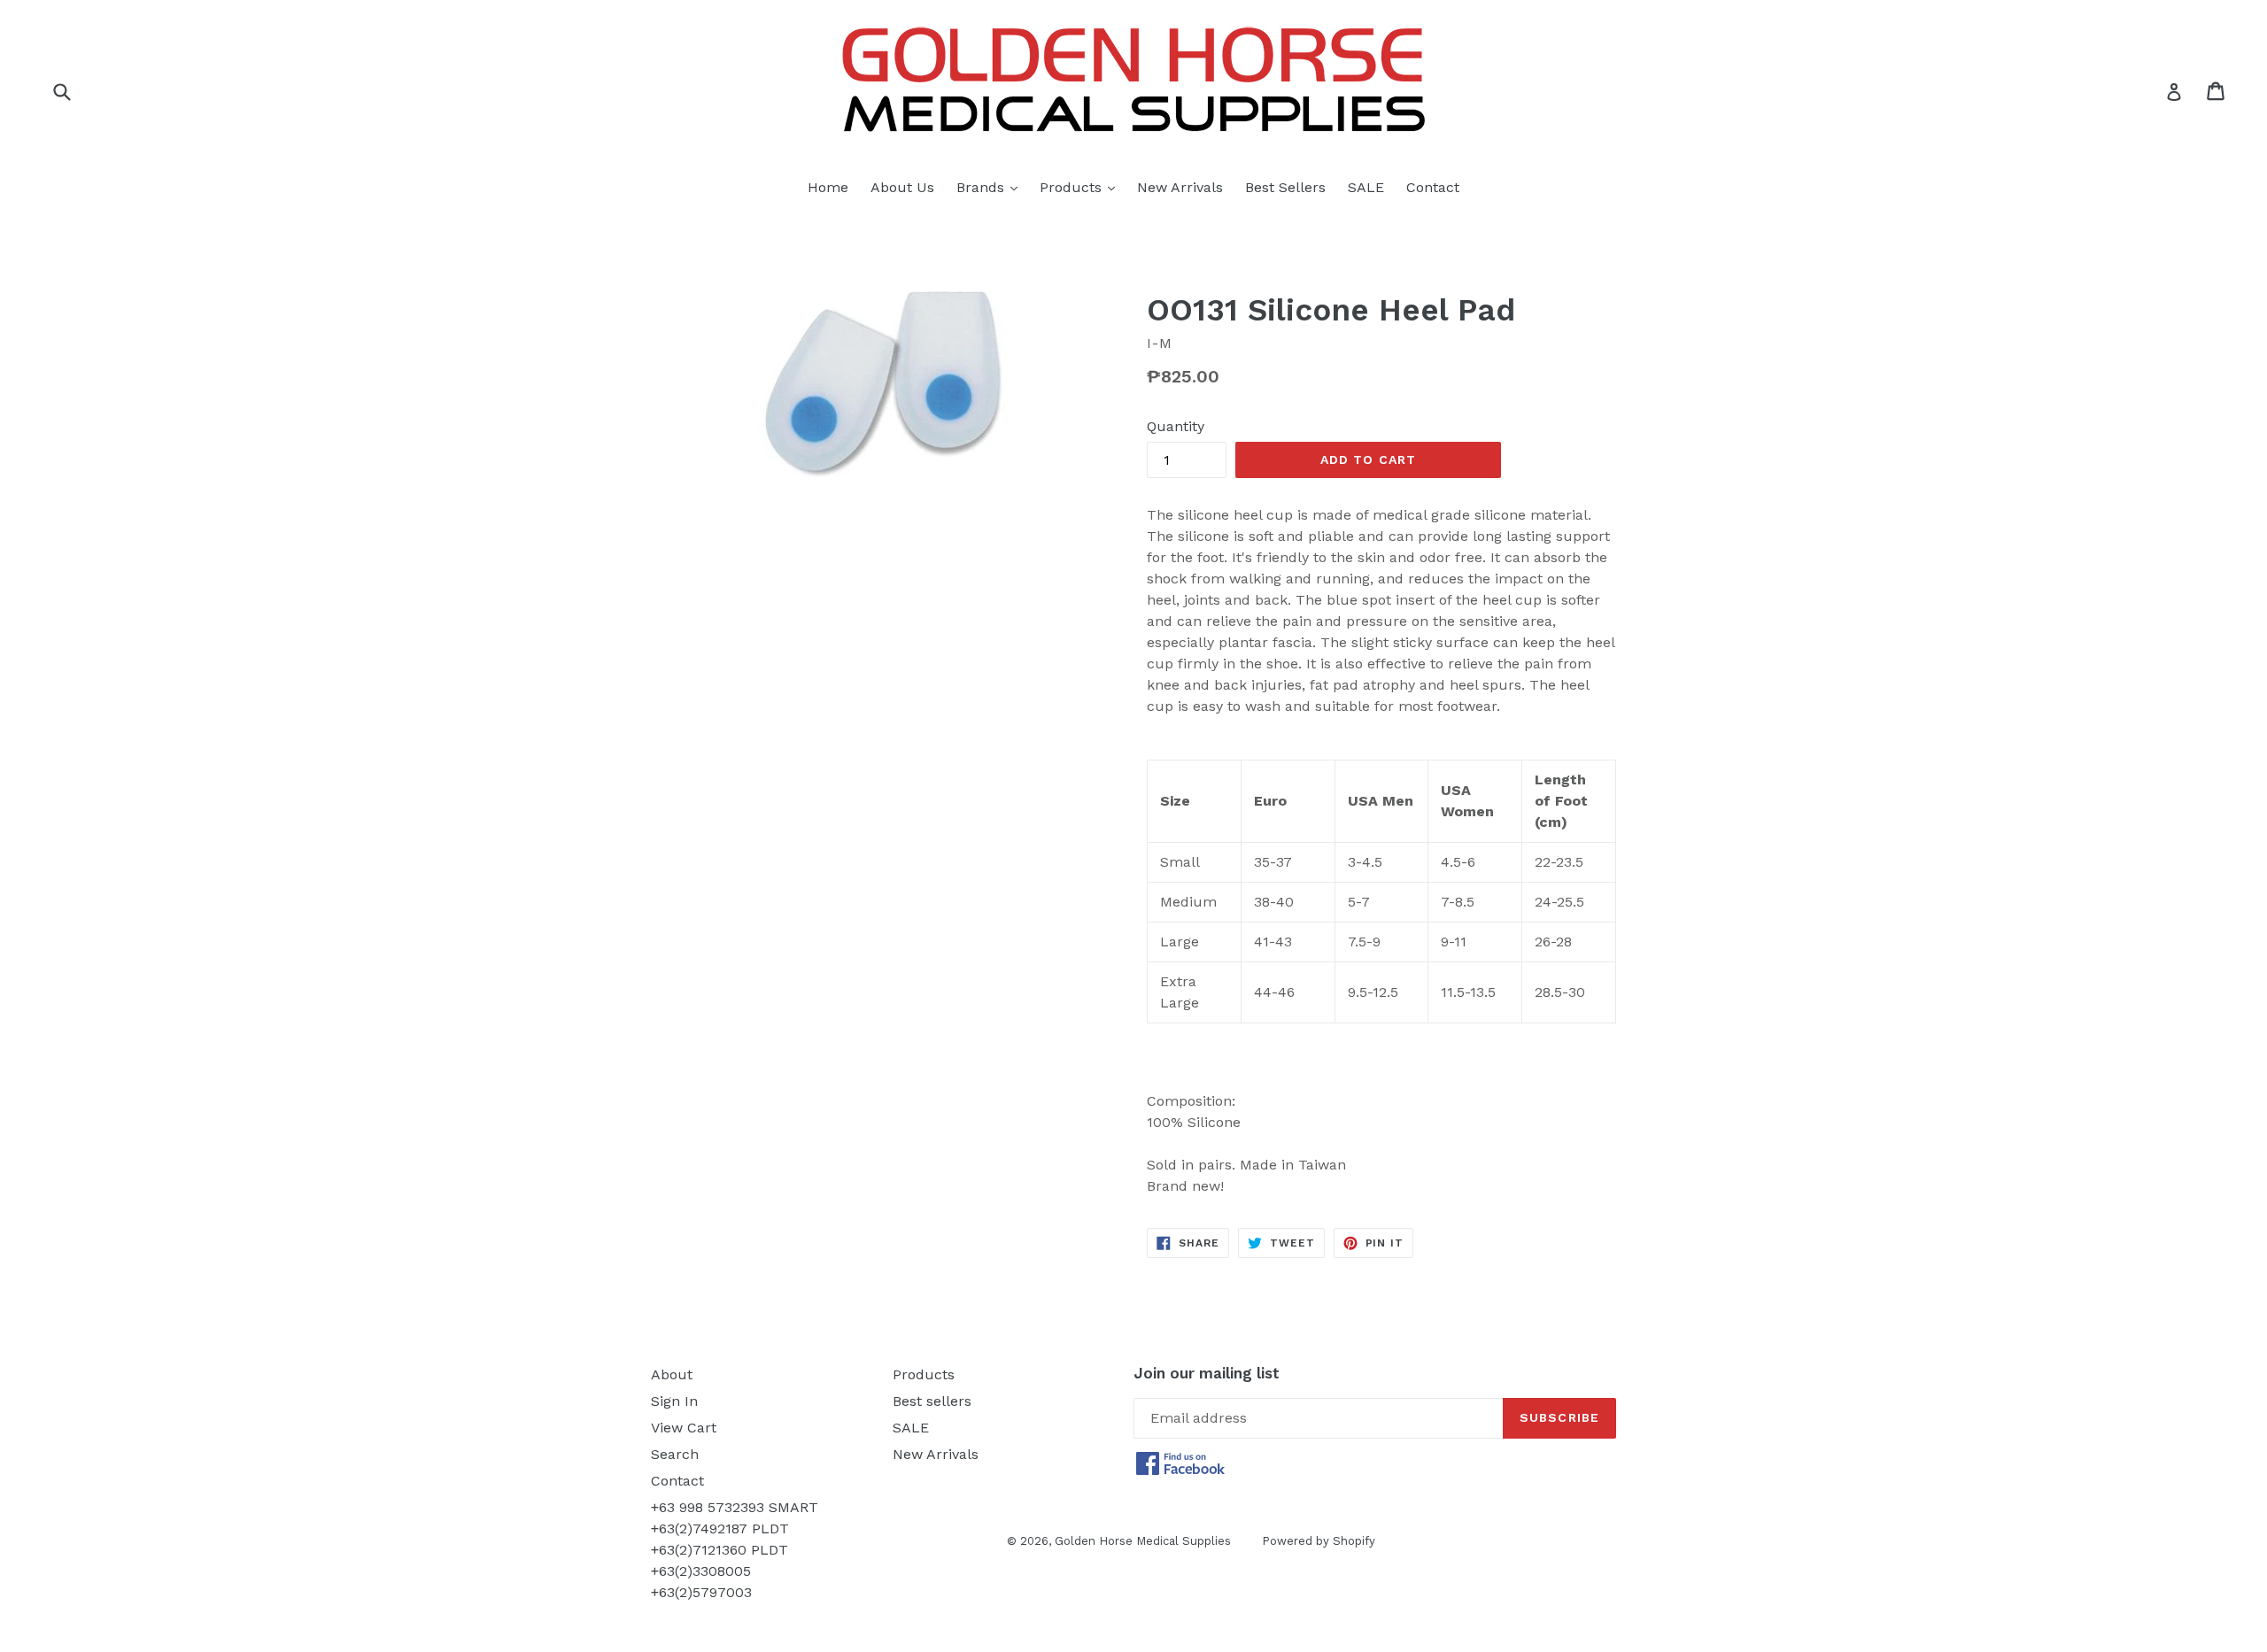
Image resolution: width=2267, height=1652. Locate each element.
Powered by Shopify (1319, 1541)
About (672, 1374)
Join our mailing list (1207, 1373)
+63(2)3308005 (701, 1571)
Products (1082, 187)
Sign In (674, 1401)
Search (675, 1454)
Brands (991, 187)
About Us (902, 187)
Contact (1433, 187)
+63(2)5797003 (701, 1592)
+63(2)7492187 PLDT (720, 1528)
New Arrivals (1180, 187)
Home (828, 187)
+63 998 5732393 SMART (735, 1507)
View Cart (684, 1428)
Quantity (1176, 426)
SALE (1366, 187)
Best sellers (932, 1401)
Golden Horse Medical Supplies (1143, 1541)
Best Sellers (1285, 187)
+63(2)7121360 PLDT (720, 1550)
